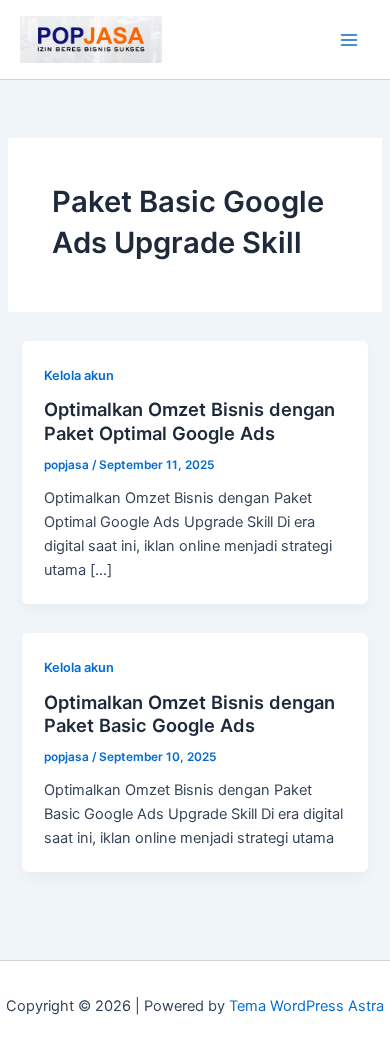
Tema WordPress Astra (306, 1006)
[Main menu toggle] (349, 40)
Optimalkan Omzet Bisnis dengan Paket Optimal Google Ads (189, 421)
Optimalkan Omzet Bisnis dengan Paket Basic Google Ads (189, 714)
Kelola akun (79, 375)
